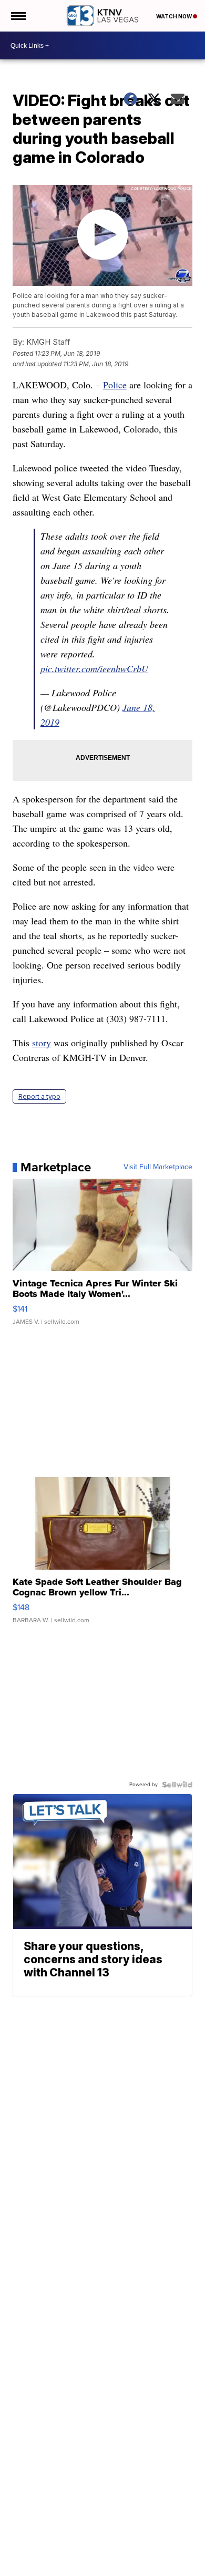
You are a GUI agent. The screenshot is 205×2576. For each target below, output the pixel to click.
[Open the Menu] (18, 16)
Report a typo (39, 1096)
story (42, 1043)
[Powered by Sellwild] (177, 1785)
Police (115, 385)
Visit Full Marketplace (158, 1167)
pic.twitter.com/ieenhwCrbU (94, 668)
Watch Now (175, 16)
